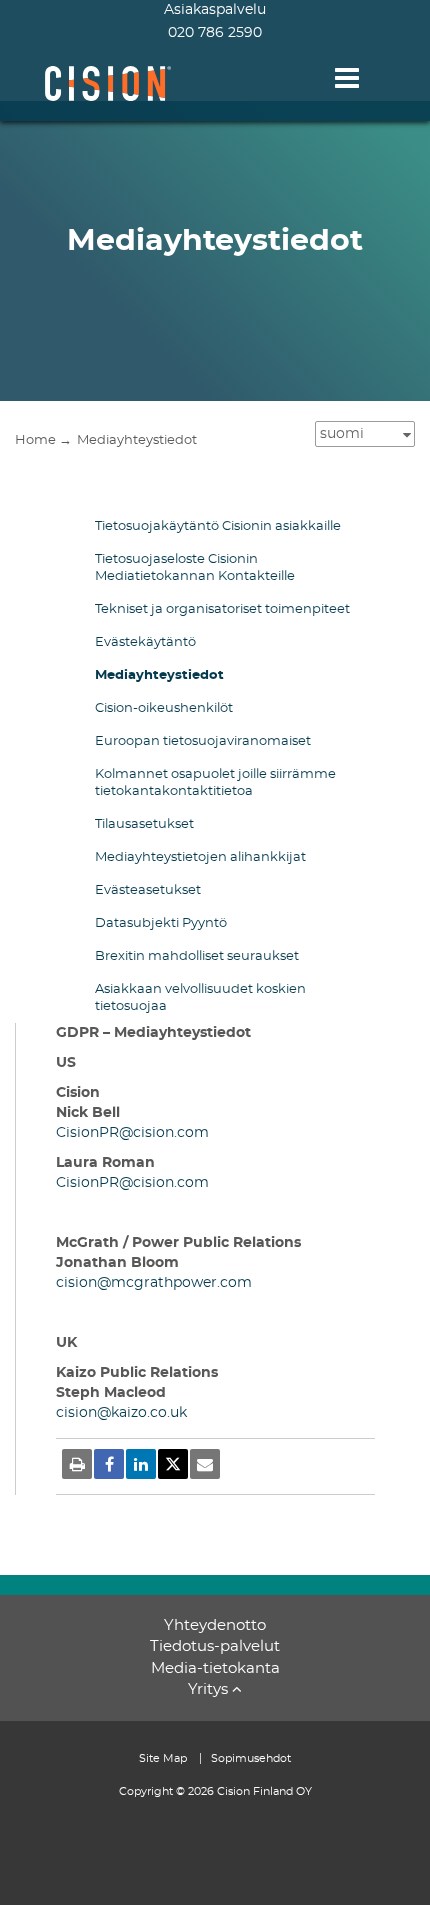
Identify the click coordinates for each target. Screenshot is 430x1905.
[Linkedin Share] (141, 1464)
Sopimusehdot (251, 1758)
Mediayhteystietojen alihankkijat (200, 857)
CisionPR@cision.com (132, 1133)
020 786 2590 (215, 33)
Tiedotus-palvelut (215, 1646)
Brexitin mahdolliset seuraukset (197, 956)
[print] (77, 1464)
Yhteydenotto (215, 1625)
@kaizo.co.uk (142, 1413)
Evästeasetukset (148, 890)
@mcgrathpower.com (174, 1283)
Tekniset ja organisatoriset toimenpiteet (222, 609)
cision (76, 1283)
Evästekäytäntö (145, 642)
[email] (205, 1464)
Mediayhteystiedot (159, 675)
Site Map (164, 1758)
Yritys (208, 1689)
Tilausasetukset (144, 824)
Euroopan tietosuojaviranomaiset (203, 741)
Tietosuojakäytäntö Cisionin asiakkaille (218, 526)
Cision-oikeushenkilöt (164, 708)
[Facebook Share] (109, 1464)
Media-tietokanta (215, 1668)
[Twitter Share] (173, 1464)
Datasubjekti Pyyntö (161, 923)
